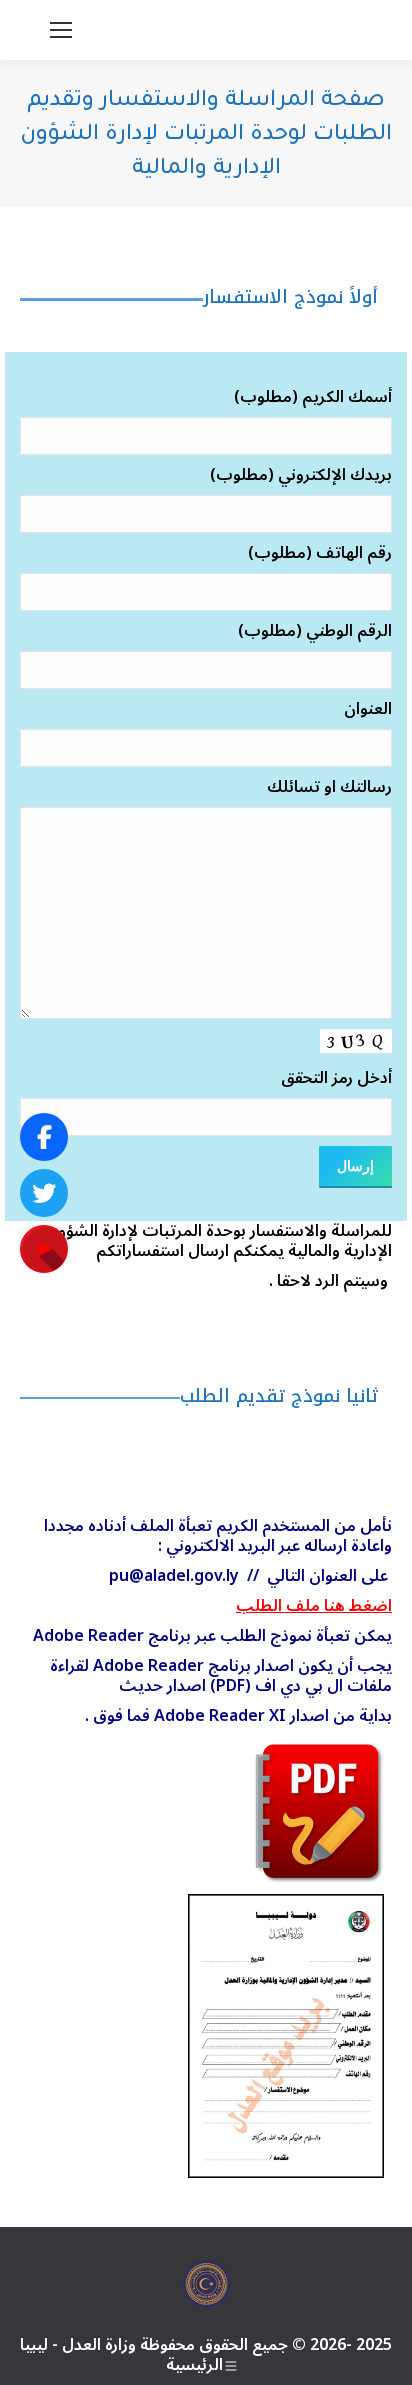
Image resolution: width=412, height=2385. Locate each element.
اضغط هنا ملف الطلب (314, 1606)
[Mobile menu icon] (61, 30)
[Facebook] (44, 1137)
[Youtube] (44, 1249)
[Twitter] (44, 1193)
